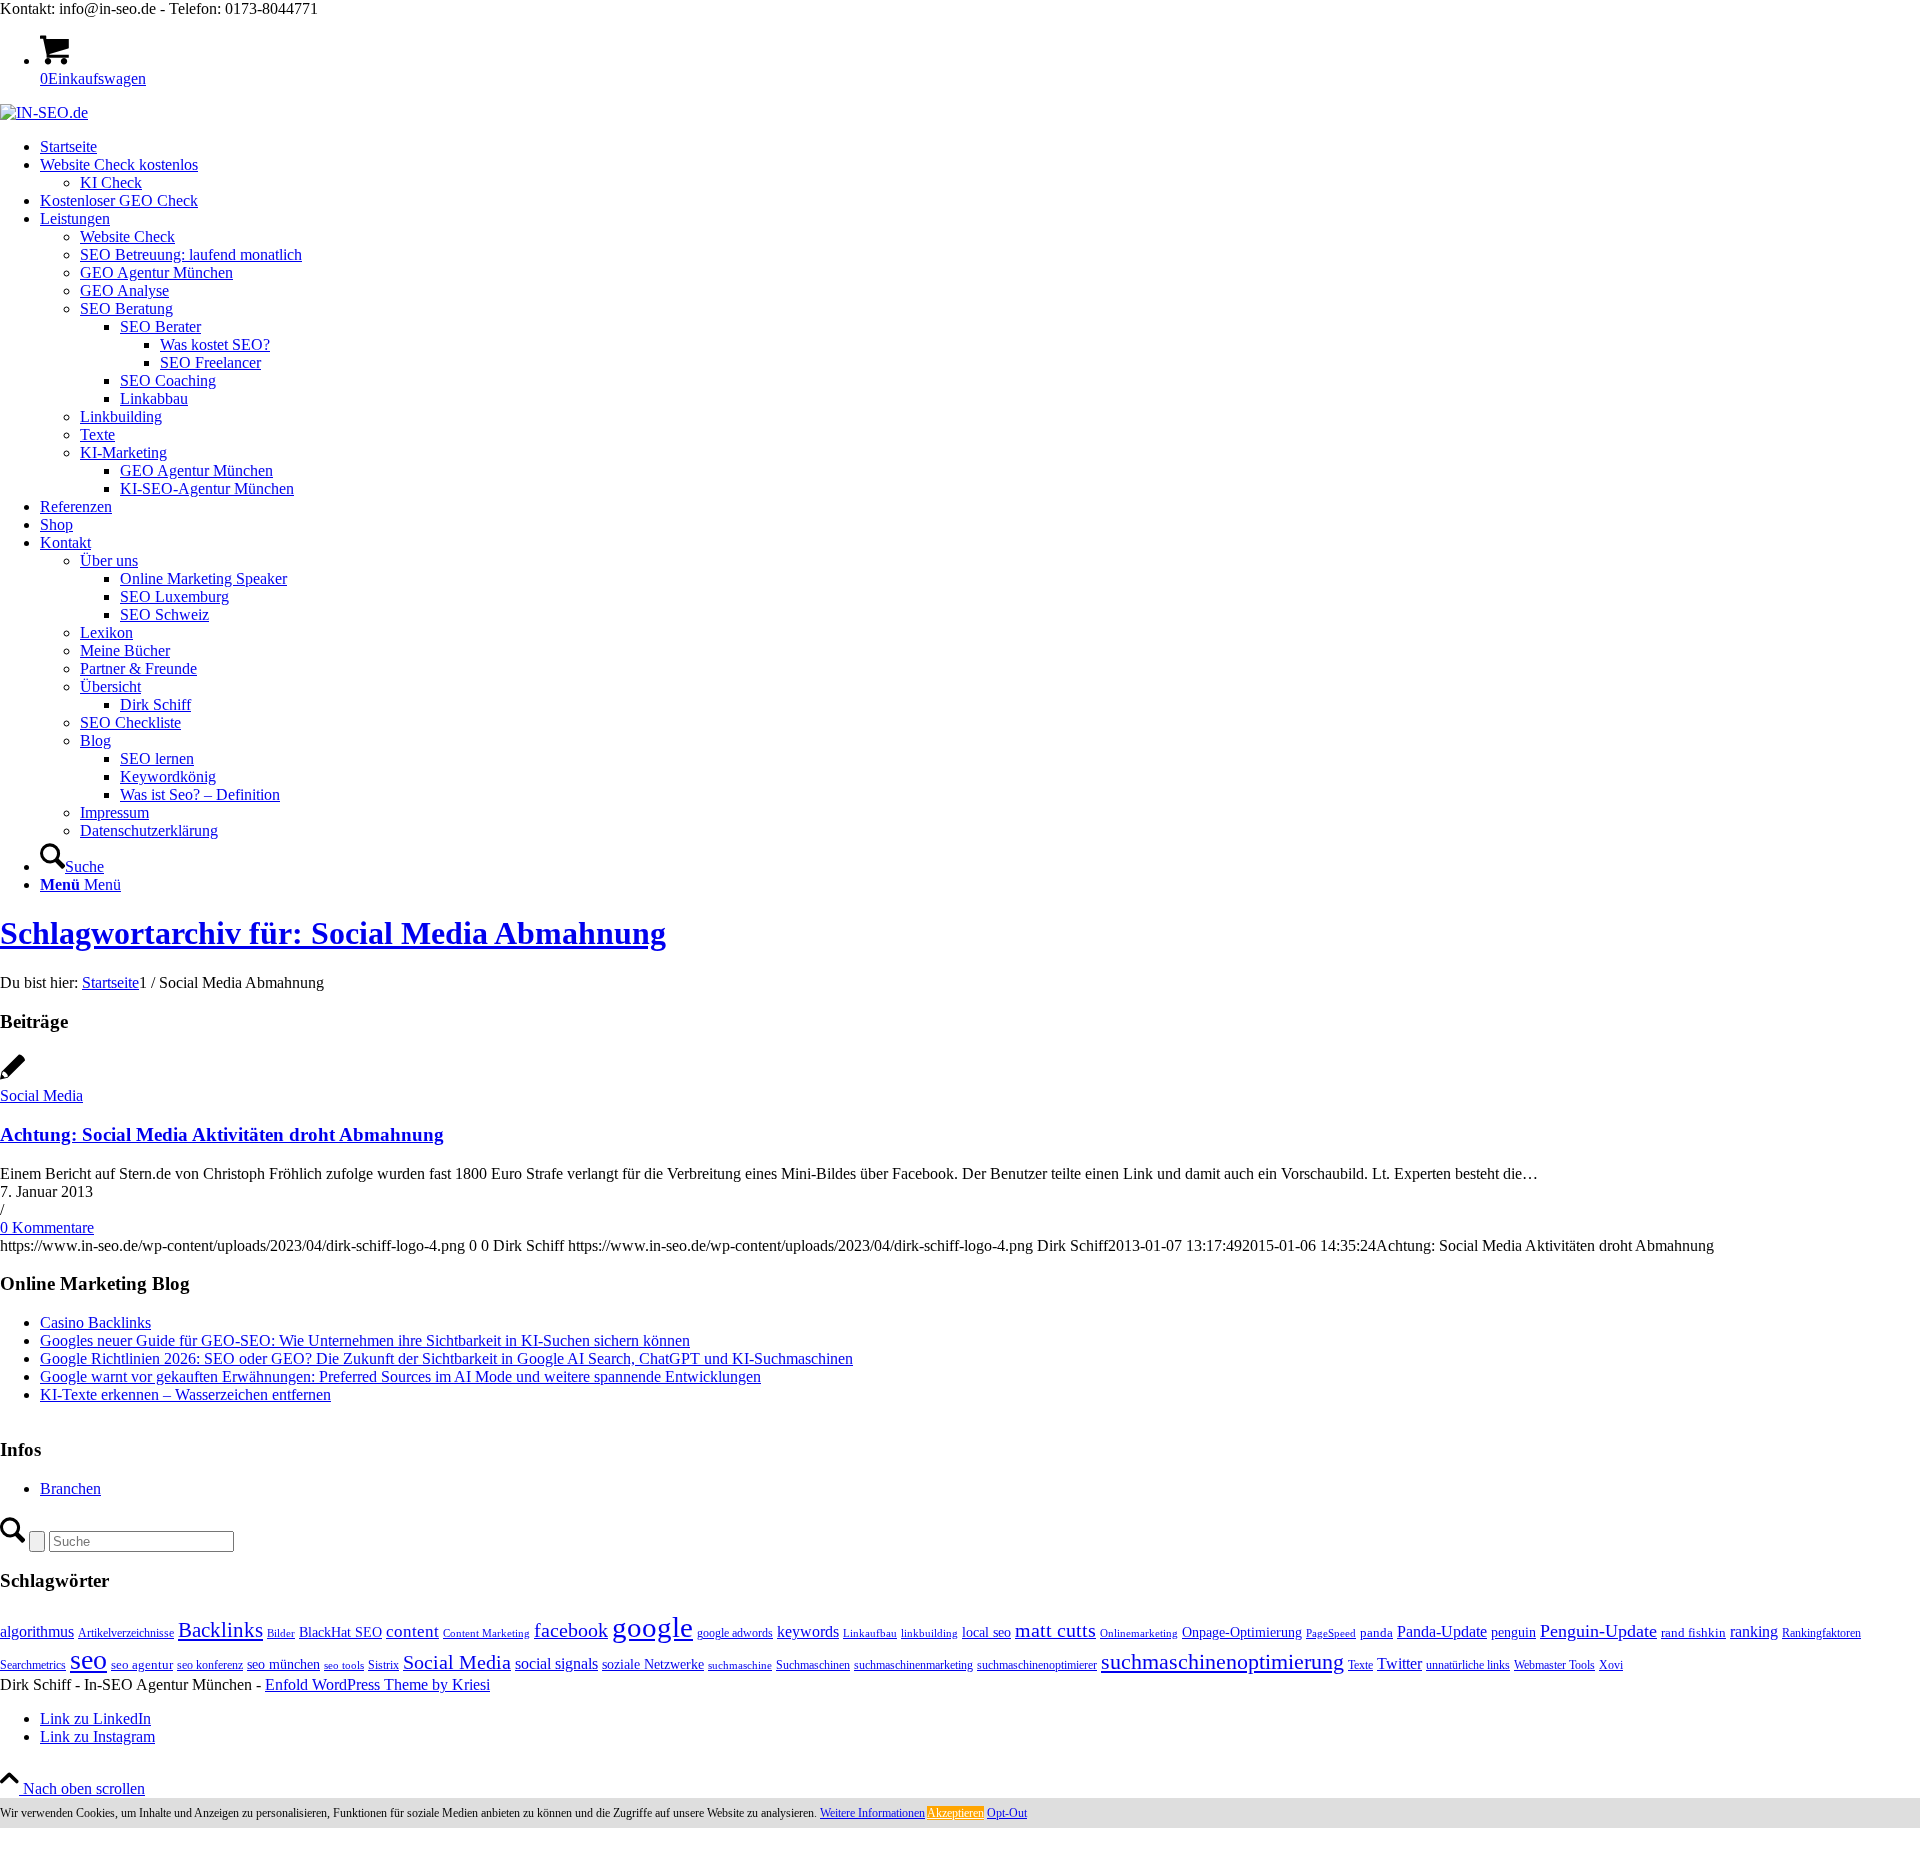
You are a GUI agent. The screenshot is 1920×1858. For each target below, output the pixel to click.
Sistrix (383, 1665)
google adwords (735, 1633)
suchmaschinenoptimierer (1037, 1665)
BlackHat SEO (340, 1632)
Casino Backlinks (95, 1322)
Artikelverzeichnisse (126, 1633)
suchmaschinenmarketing (913, 1665)
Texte (1360, 1665)
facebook (571, 1630)
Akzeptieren (955, 1813)
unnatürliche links (1468, 1665)
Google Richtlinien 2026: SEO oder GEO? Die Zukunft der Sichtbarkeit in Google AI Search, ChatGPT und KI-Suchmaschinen (446, 1358)
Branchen (70, 1488)
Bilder (281, 1633)
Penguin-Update (1598, 1631)
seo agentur (142, 1664)
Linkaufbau (870, 1633)
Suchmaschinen (813, 1665)
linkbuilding (929, 1633)
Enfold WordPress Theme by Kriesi (377, 1684)
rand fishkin (1693, 1632)
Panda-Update (1442, 1631)
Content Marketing (486, 1633)
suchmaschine (740, 1665)
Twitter (1399, 1663)
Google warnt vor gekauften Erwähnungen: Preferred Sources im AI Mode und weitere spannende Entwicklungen (400, 1376)
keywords (808, 1631)
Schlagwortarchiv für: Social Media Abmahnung (333, 933)
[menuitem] (980, 147)
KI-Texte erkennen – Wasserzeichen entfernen (185, 1394)
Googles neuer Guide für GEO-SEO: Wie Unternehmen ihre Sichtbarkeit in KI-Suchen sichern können (365, 1340)
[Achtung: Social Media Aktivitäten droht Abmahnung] (12, 1077)
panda (1376, 1632)
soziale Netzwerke (653, 1664)
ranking (1754, 1631)
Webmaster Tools (1554, 1665)
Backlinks (220, 1630)
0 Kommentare (47, 1227)
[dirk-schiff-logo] (44, 112)
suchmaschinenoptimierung (1222, 1662)
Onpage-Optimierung (1242, 1632)
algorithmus (37, 1631)
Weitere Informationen (872, 1813)
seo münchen (283, 1664)
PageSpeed (1331, 1633)
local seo (986, 1632)
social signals (556, 1663)
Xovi (1611, 1665)
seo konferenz (210, 1665)
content (412, 1631)
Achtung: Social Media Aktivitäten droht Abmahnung (222, 1134)
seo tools (344, 1665)
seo (88, 1659)
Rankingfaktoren (1821, 1633)
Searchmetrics (33, 1665)
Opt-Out (1007, 1813)
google (652, 1627)
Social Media (41, 1095)
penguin (1513, 1632)
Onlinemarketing (1139, 1633)
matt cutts (1055, 1630)
